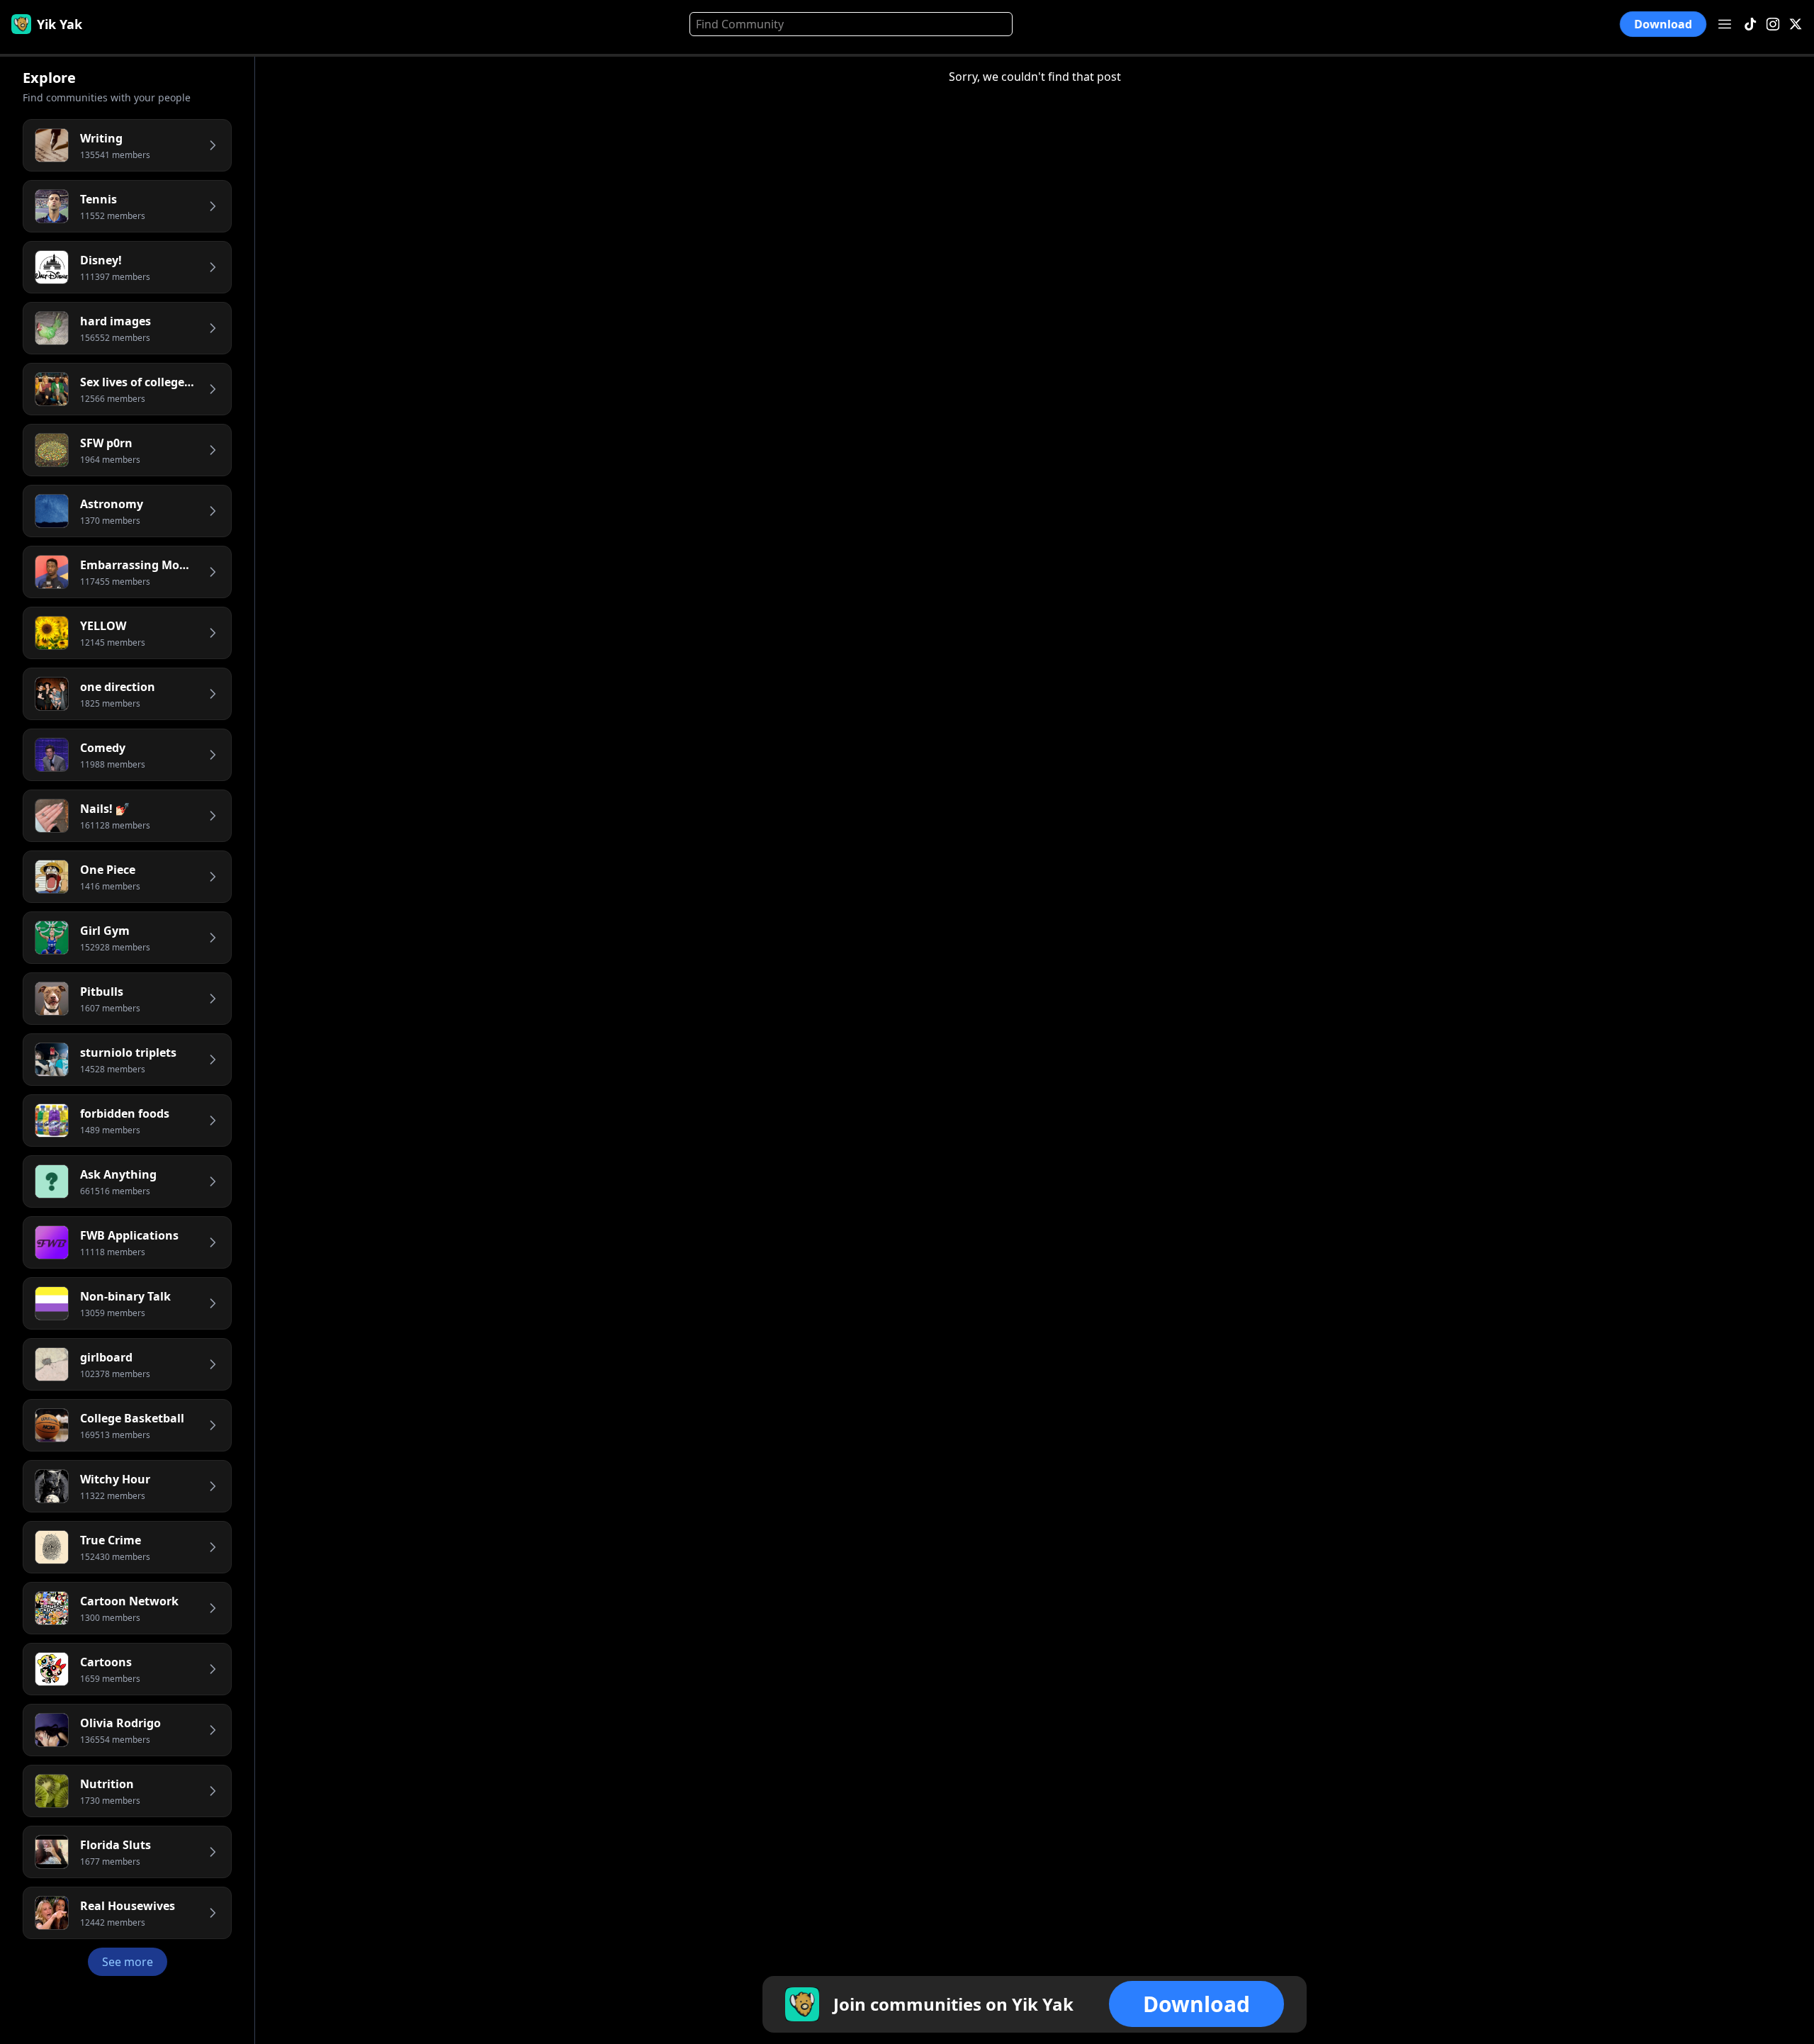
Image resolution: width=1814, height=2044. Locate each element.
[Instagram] (1773, 24)
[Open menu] (1725, 24)
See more (128, 1962)
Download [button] (1663, 24)
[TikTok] (1750, 24)
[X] (1796, 24)
